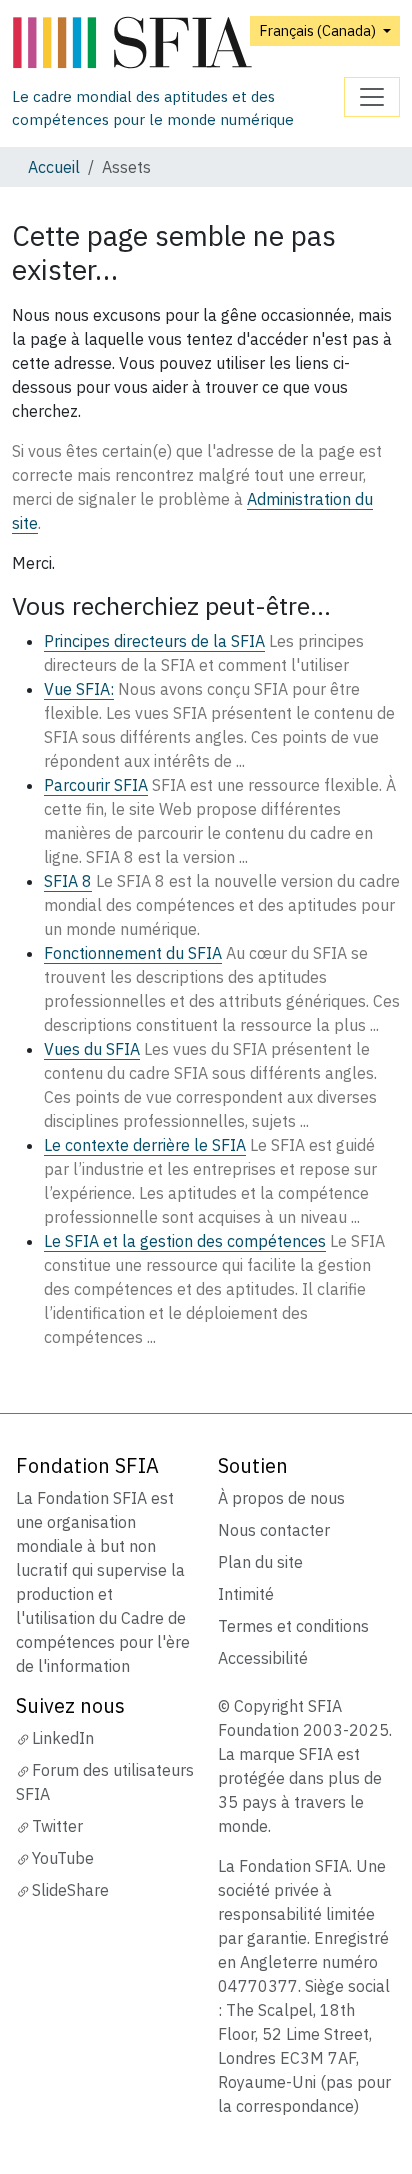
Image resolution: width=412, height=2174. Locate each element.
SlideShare (70, 1890)
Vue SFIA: (79, 689)
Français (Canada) (319, 30)
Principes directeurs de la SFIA (154, 641)
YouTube (63, 1858)
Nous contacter (274, 1530)
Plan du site (260, 1562)
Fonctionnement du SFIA (133, 953)
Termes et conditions (293, 1626)
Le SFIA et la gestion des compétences (185, 1241)
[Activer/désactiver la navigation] (372, 97)
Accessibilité (263, 1658)
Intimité (246, 1594)
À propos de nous (281, 1498)
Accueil (54, 167)
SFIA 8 (68, 881)
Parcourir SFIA (96, 785)
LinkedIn (63, 1738)
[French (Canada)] (178, 43)
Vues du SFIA (92, 1049)
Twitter (57, 1826)
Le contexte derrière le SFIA (145, 1145)
